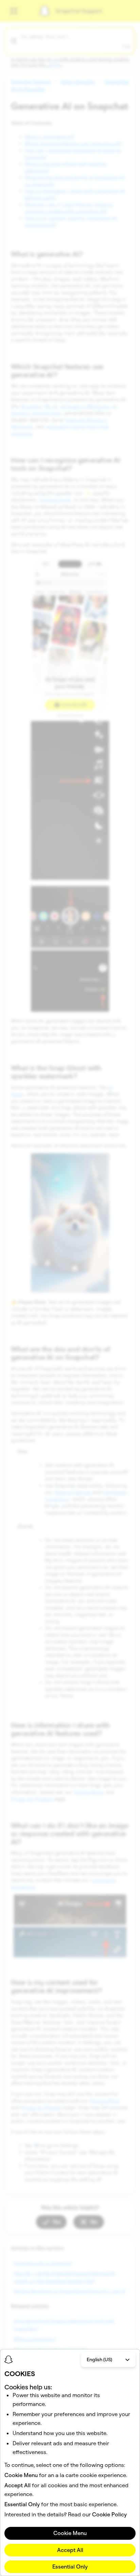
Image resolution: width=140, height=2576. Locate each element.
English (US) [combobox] (99, 2359)
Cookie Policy (109, 2514)
